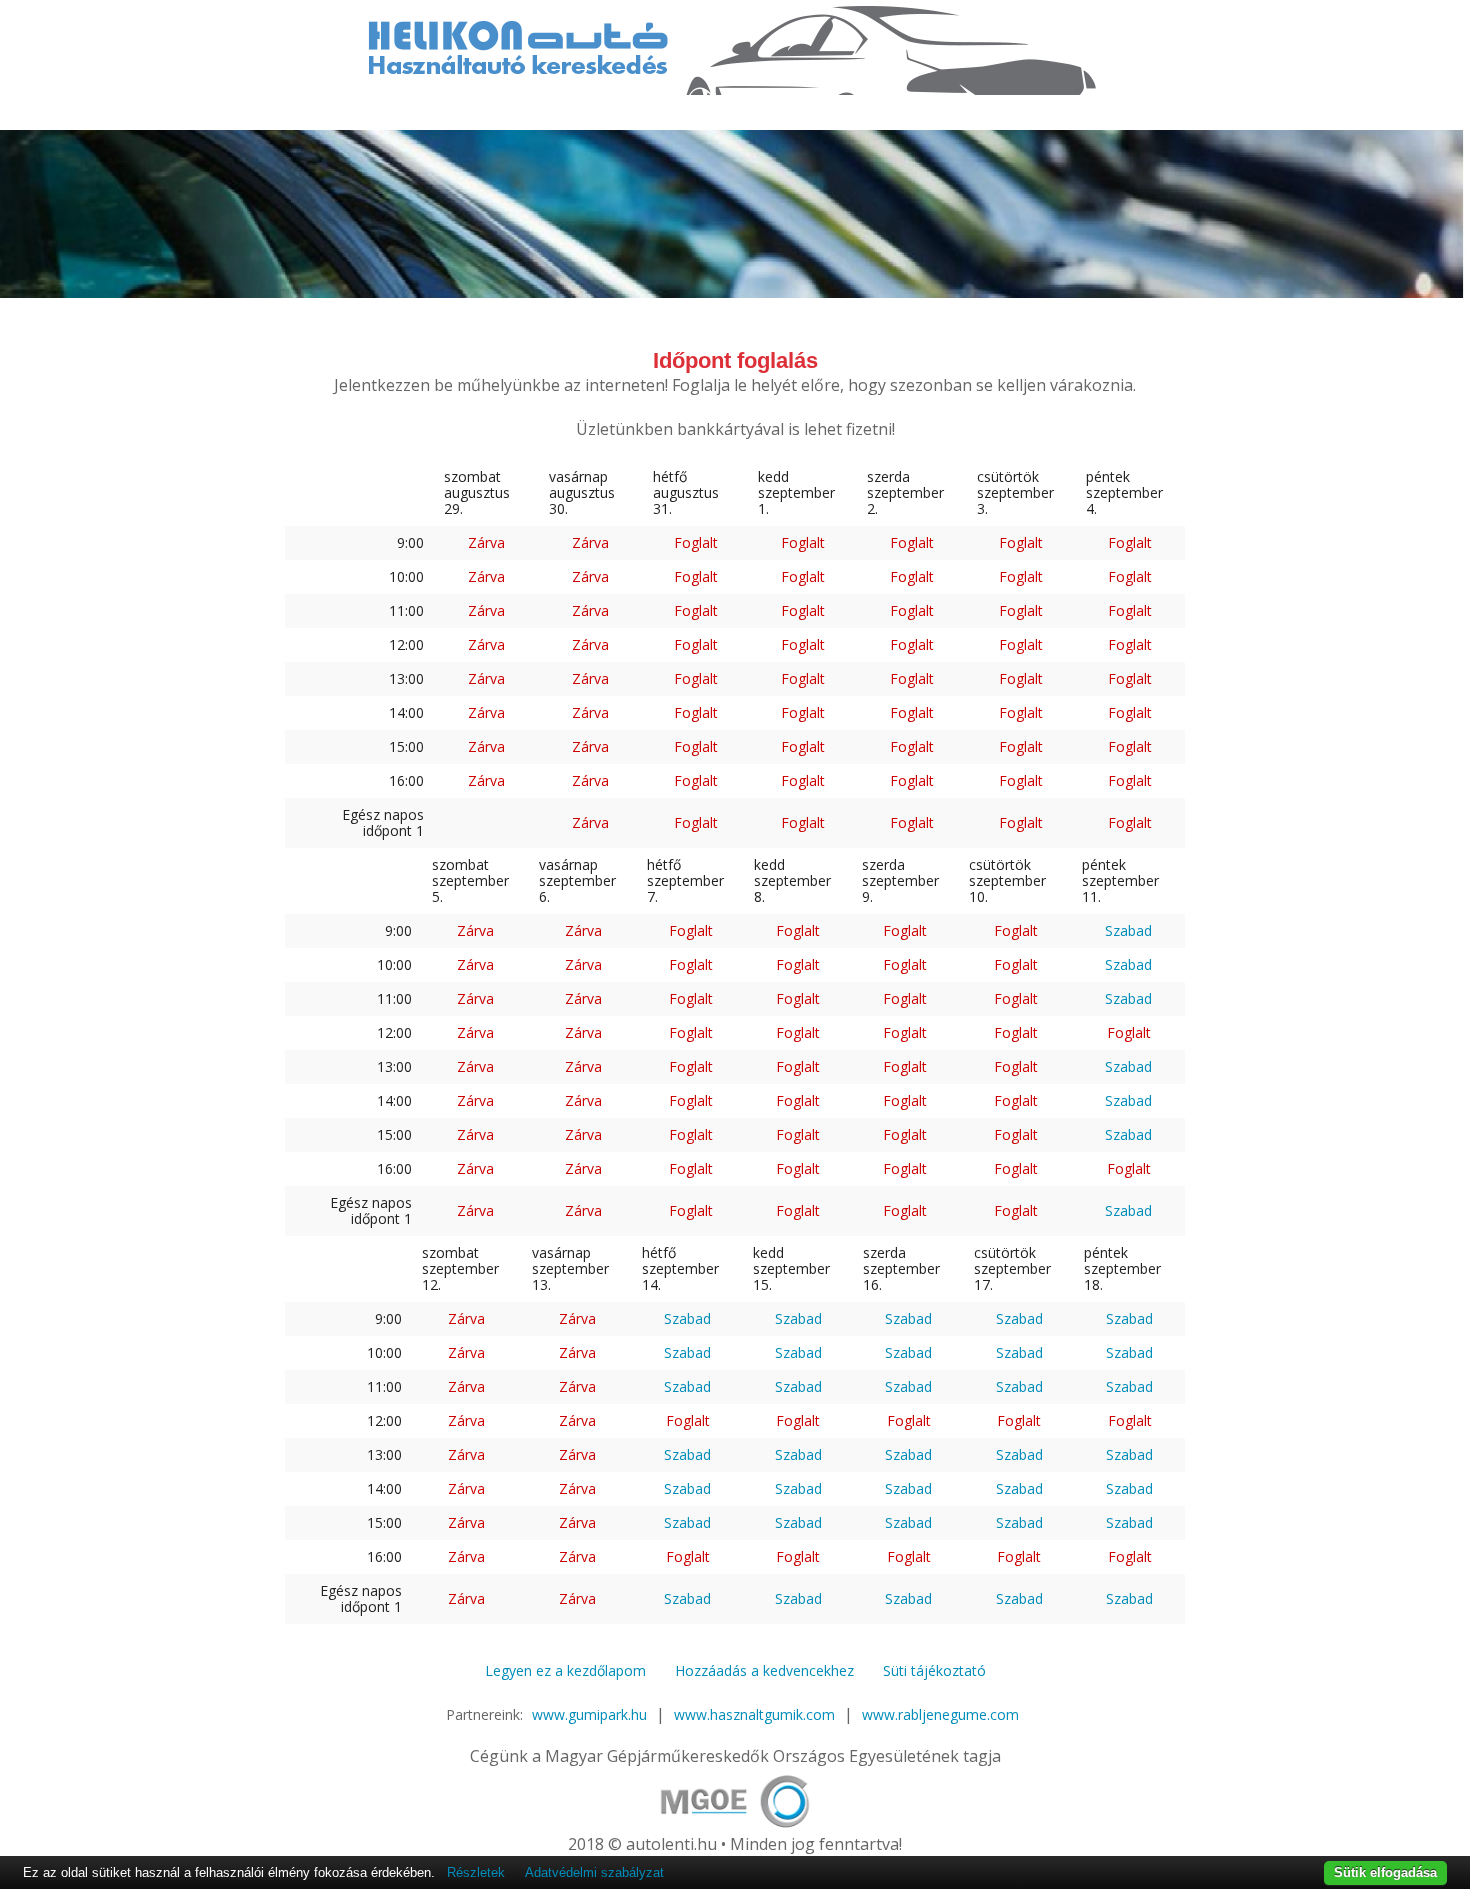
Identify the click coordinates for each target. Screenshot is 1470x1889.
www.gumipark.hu (589, 1714)
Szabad (1128, 930)
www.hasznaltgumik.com (754, 1714)
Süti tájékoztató (934, 1670)
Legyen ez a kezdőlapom (565, 1670)
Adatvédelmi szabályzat (594, 1872)
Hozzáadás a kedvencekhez (764, 1670)
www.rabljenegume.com (940, 1714)
